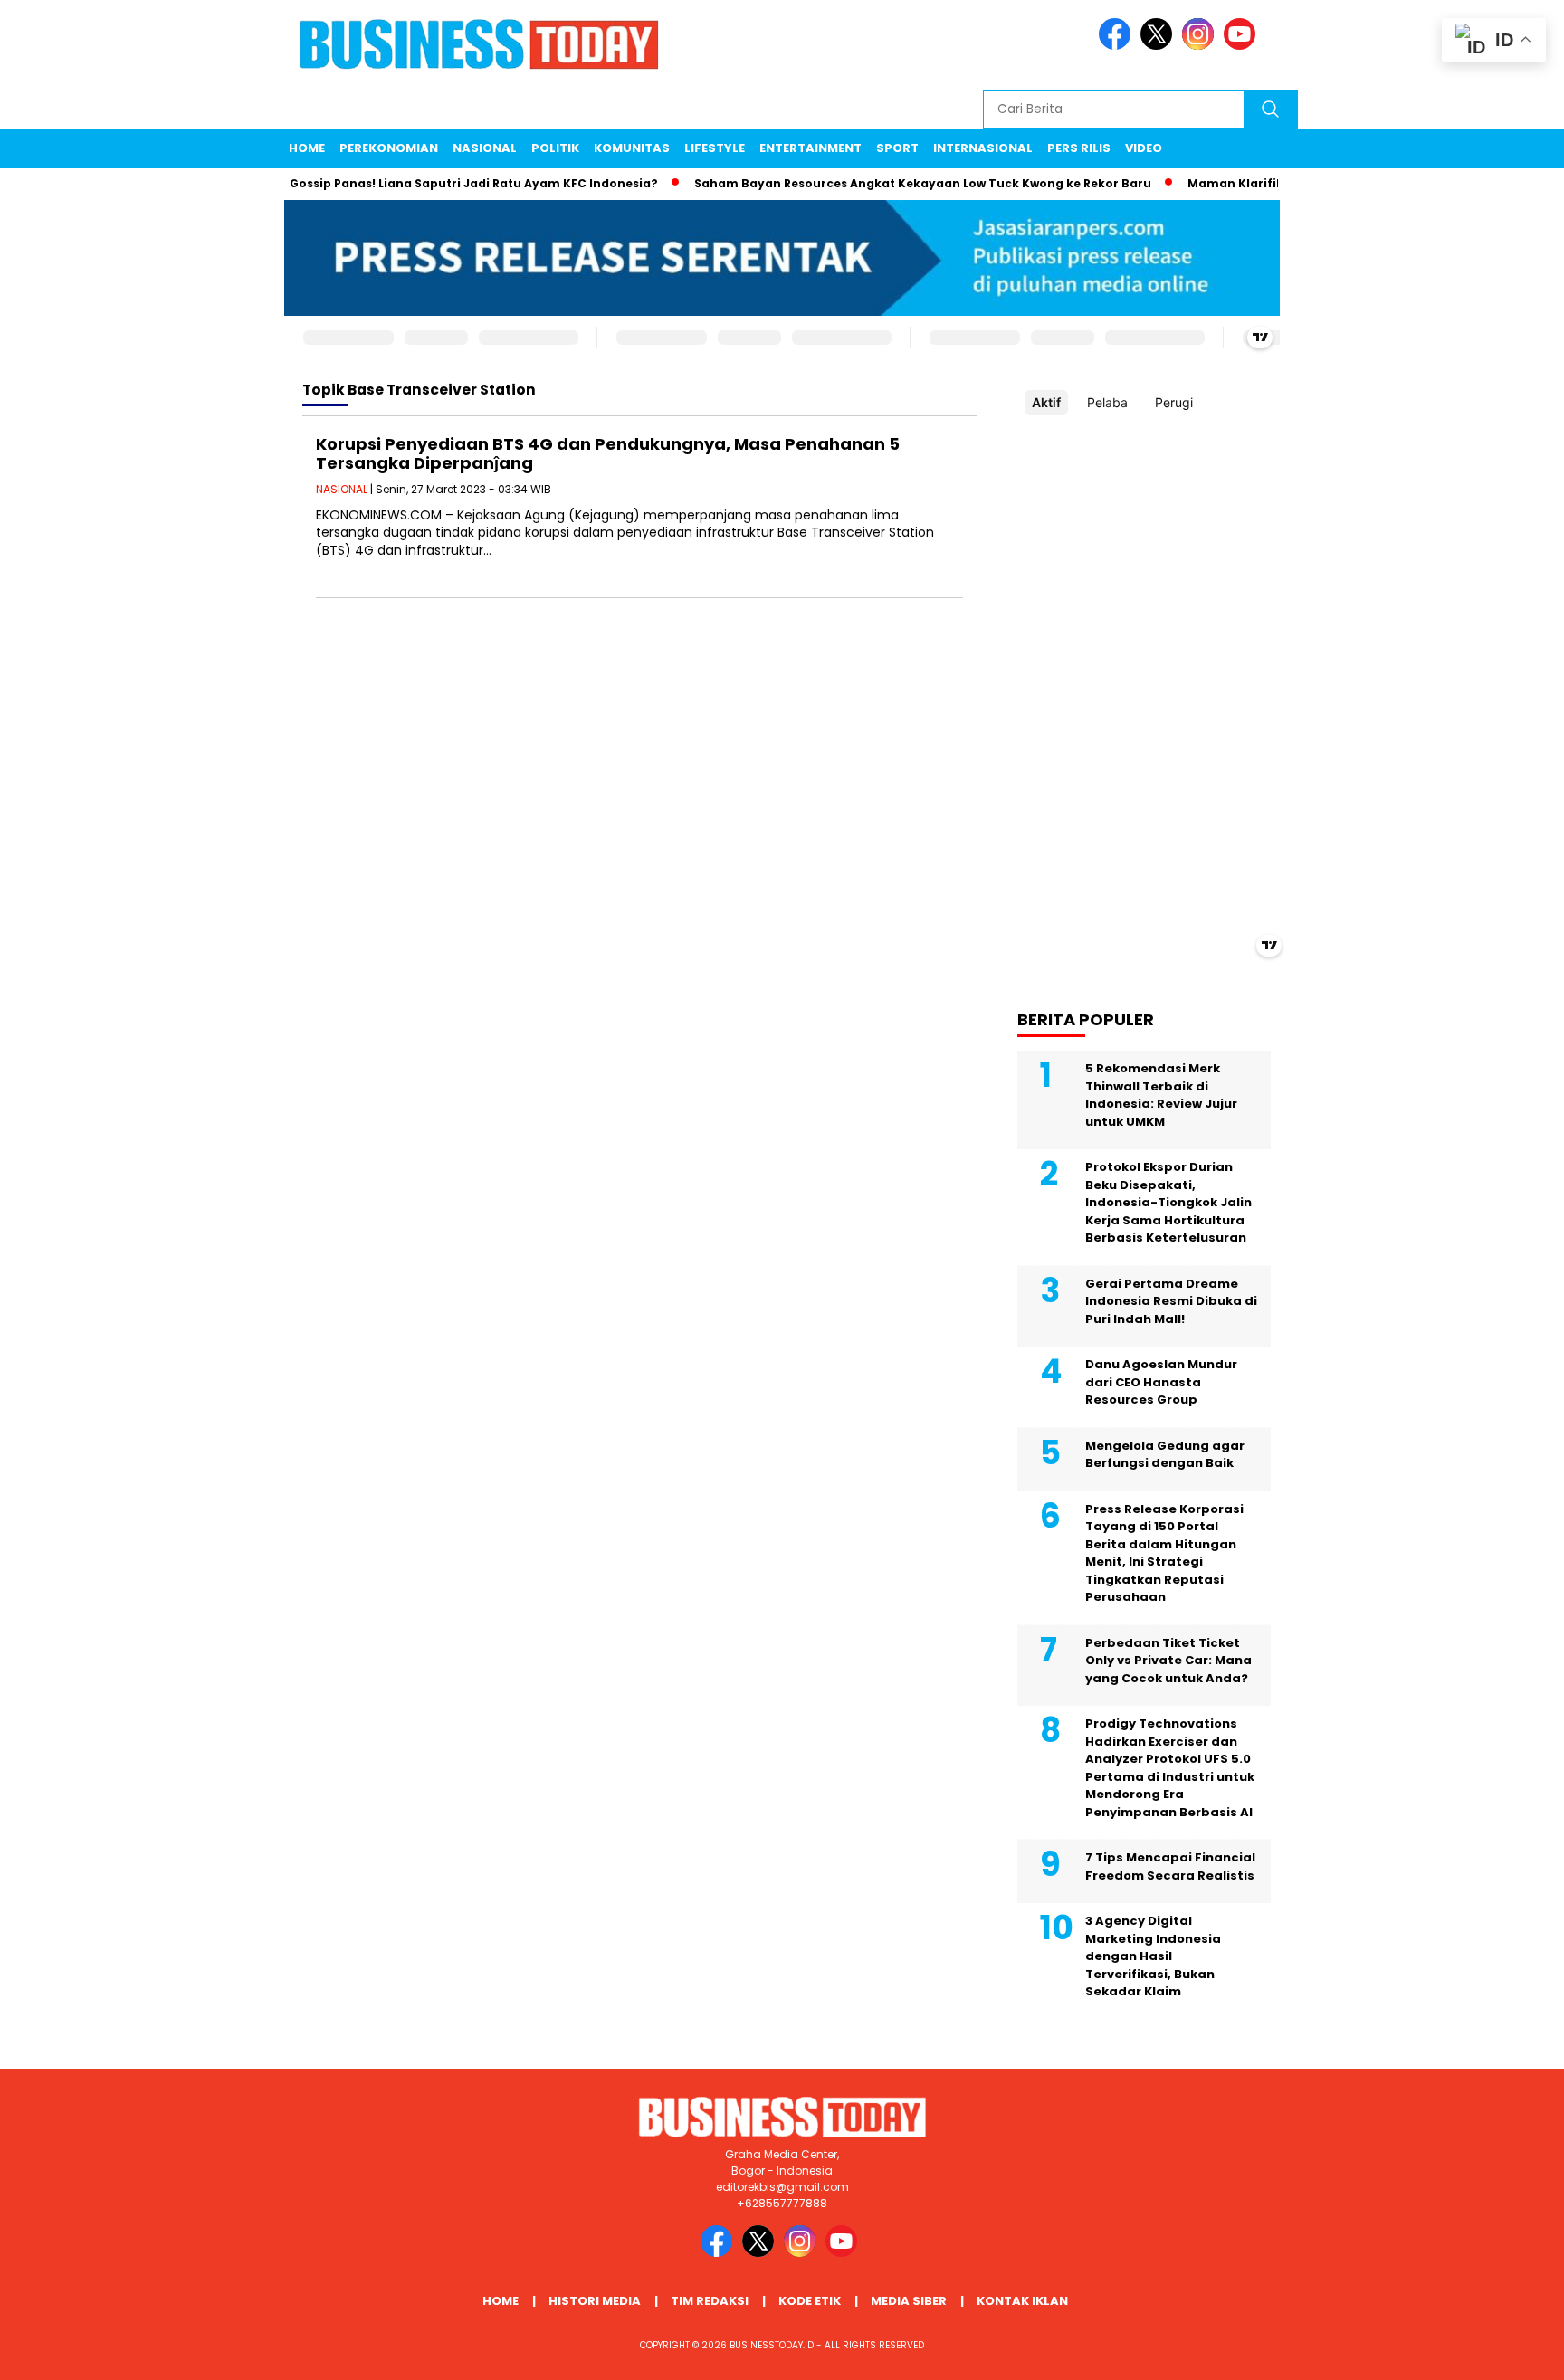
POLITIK (555, 148)
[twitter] (1159, 46)
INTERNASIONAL (983, 148)
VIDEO (1144, 148)
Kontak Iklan (1022, 2301)
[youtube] (1243, 46)
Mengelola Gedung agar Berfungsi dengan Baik (1165, 1455)
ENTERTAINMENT (811, 148)
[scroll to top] (1502, 2352)
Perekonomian (389, 148)
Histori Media (595, 2301)
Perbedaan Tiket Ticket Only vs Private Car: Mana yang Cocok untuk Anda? (1168, 1661)
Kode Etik (810, 2301)
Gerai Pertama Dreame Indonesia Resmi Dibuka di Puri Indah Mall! (1171, 1301)
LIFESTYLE (715, 148)
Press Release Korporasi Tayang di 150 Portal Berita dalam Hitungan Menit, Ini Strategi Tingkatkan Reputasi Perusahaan (1164, 1553)
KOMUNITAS (632, 148)
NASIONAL (485, 148)
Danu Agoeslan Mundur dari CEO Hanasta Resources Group (1161, 1382)
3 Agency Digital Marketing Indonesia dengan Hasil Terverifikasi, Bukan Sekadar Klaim (1153, 1956)
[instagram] (1201, 46)
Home (307, 148)
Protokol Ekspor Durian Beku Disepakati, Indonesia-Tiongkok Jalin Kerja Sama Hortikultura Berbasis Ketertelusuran (1168, 1202)
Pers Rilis (1079, 148)
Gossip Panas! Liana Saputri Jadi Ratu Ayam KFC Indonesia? (443, 183)
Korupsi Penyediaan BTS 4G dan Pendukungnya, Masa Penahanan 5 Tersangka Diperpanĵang (608, 454)
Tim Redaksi (710, 2301)
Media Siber (909, 2301)
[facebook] (1118, 46)
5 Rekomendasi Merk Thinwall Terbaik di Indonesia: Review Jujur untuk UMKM (1161, 1095)
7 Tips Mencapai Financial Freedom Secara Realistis (1170, 1866)
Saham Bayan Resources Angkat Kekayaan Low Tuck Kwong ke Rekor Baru (892, 183)
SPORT (897, 148)
